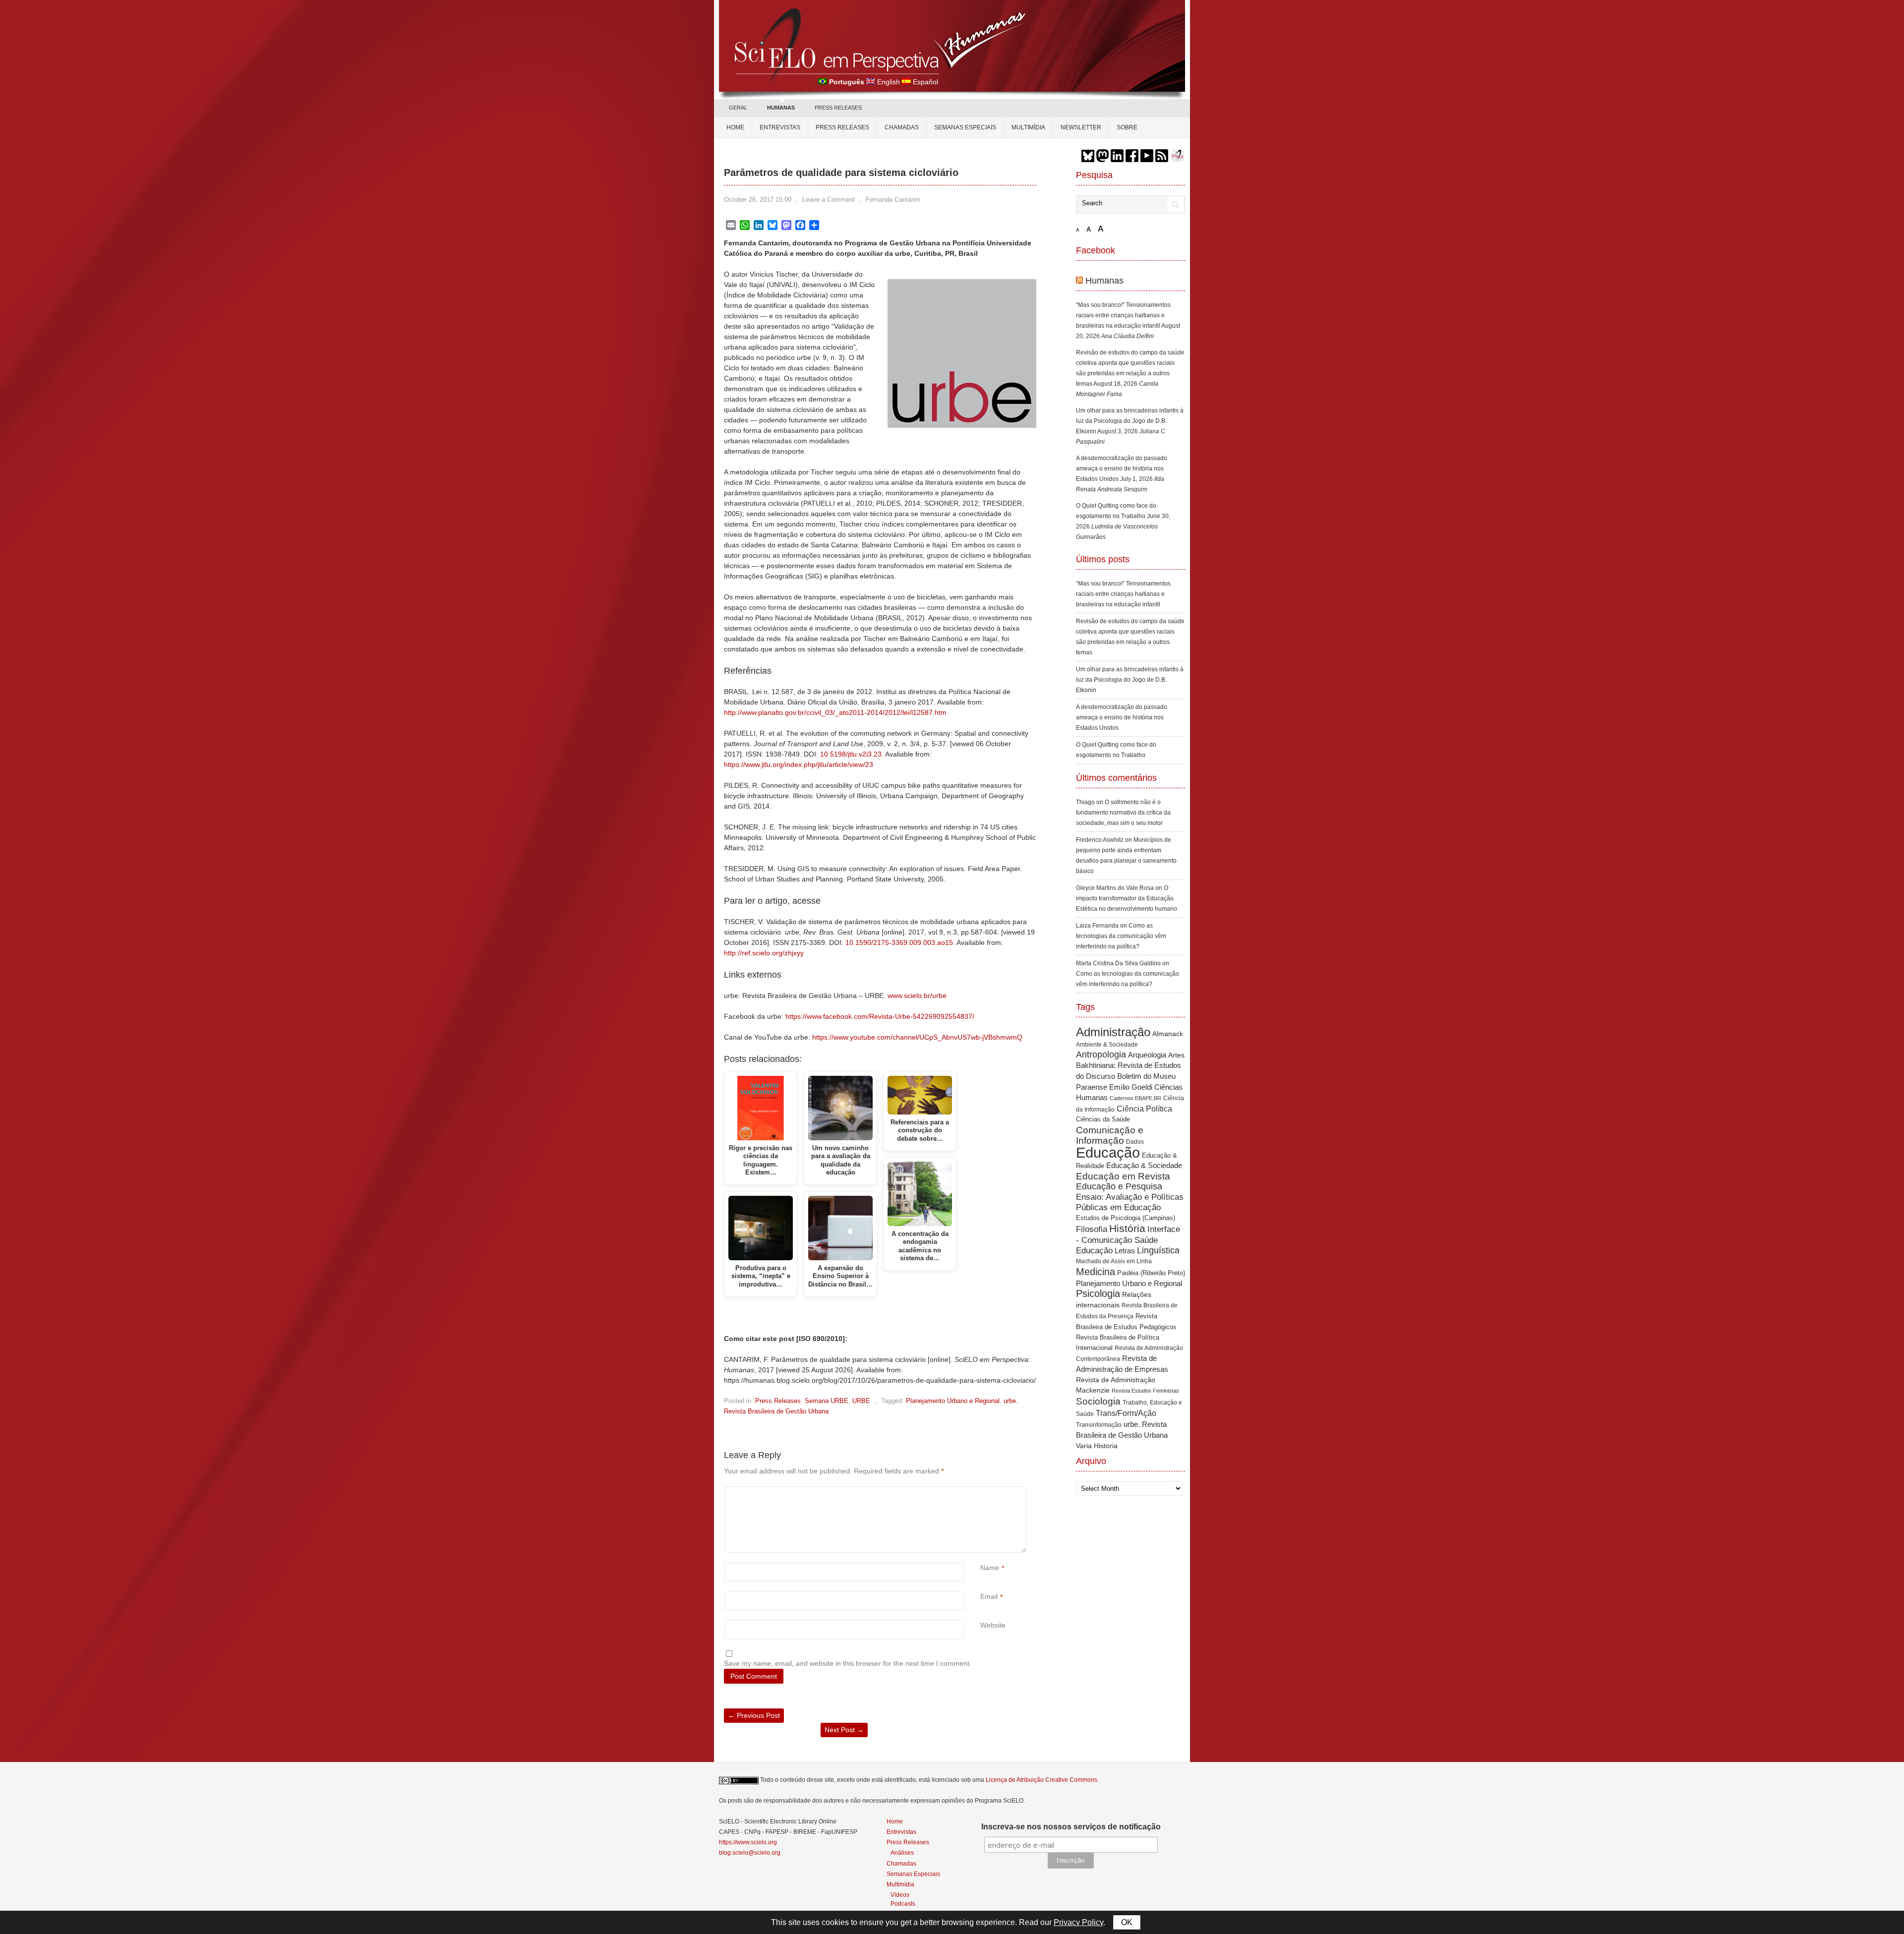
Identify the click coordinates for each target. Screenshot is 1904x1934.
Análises (902, 1852)
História (1127, 1228)
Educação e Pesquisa (1119, 1186)
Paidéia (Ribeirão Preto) (1151, 1273)
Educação (1108, 1152)
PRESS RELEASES (838, 108)
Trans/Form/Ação (1126, 1413)
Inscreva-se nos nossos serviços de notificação (1071, 1827)
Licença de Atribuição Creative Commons (1041, 1780)
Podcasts (903, 1904)
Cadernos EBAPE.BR (1135, 1098)
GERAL (738, 108)
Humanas (1104, 281)
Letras (1125, 1251)
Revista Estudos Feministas (1145, 1391)
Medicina (1096, 1272)
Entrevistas (780, 127)
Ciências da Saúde (1103, 1119)
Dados (1135, 1142)
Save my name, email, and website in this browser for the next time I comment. (848, 1663)
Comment (982, 1492)
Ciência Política (1144, 1109)
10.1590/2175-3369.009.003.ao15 (899, 942)
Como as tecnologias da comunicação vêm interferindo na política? (1121, 936)
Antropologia (1101, 1055)
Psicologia (1098, 1293)
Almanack (1168, 1034)
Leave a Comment (829, 200)
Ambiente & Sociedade (1107, 1044)
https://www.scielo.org (748, 1842)
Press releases (842, 127)
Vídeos (900, 1895)
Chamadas (902, 127)
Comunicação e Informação (1110, 1135)
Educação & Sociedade (1144, 1166)
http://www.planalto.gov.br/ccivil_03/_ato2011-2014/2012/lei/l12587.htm (835, 712)
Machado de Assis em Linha (1114, 1261)
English (889, 82)
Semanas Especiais (965, 127)
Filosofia (1092, 1229)
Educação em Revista (1123, 1176)
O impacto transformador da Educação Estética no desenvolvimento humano (1127, 898)
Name (990, 1568)
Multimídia (1028, 127)
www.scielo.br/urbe (917, 996)
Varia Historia (1097, 1446)
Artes (1176, 1055)
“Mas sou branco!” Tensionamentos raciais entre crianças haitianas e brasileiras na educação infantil (1123, 315)
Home (735, 127)
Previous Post (754, 1715)
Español (925, 82)
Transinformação (1099, 1425)
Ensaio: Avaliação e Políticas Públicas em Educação (1130, 1202)
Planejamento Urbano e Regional (953, 1401)
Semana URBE (827, 1401)
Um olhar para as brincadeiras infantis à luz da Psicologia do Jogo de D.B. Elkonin (1130, 421)
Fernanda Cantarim (893, 200)
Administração (1113, 1032)
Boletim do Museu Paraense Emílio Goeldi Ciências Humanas (1129, 1087)
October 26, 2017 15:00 (758, 200)
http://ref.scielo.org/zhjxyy (764, 953)
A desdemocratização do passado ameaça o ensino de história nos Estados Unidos (1122, 469)
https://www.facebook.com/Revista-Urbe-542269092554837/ (880, 1016)
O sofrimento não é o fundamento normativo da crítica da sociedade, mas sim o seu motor (1123, 813)
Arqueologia (1147, 1055)
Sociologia (1098, 1401)
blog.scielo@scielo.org (750, 1853)
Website (993, 1625)
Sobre (1127, 127)
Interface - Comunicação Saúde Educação (1128, 1240)
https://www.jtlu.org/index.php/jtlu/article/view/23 (799, 764)
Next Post (844, 1730)
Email (989, 1596)
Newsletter (1081, 127)
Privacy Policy (1078, 1922)
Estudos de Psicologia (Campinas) (1126, 1218)
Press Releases (778, 1401)
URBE (861, 1401)
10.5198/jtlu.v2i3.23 (851, 754)
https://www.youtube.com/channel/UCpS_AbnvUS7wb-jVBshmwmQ (917, 1037)
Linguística (1158, 1250)
